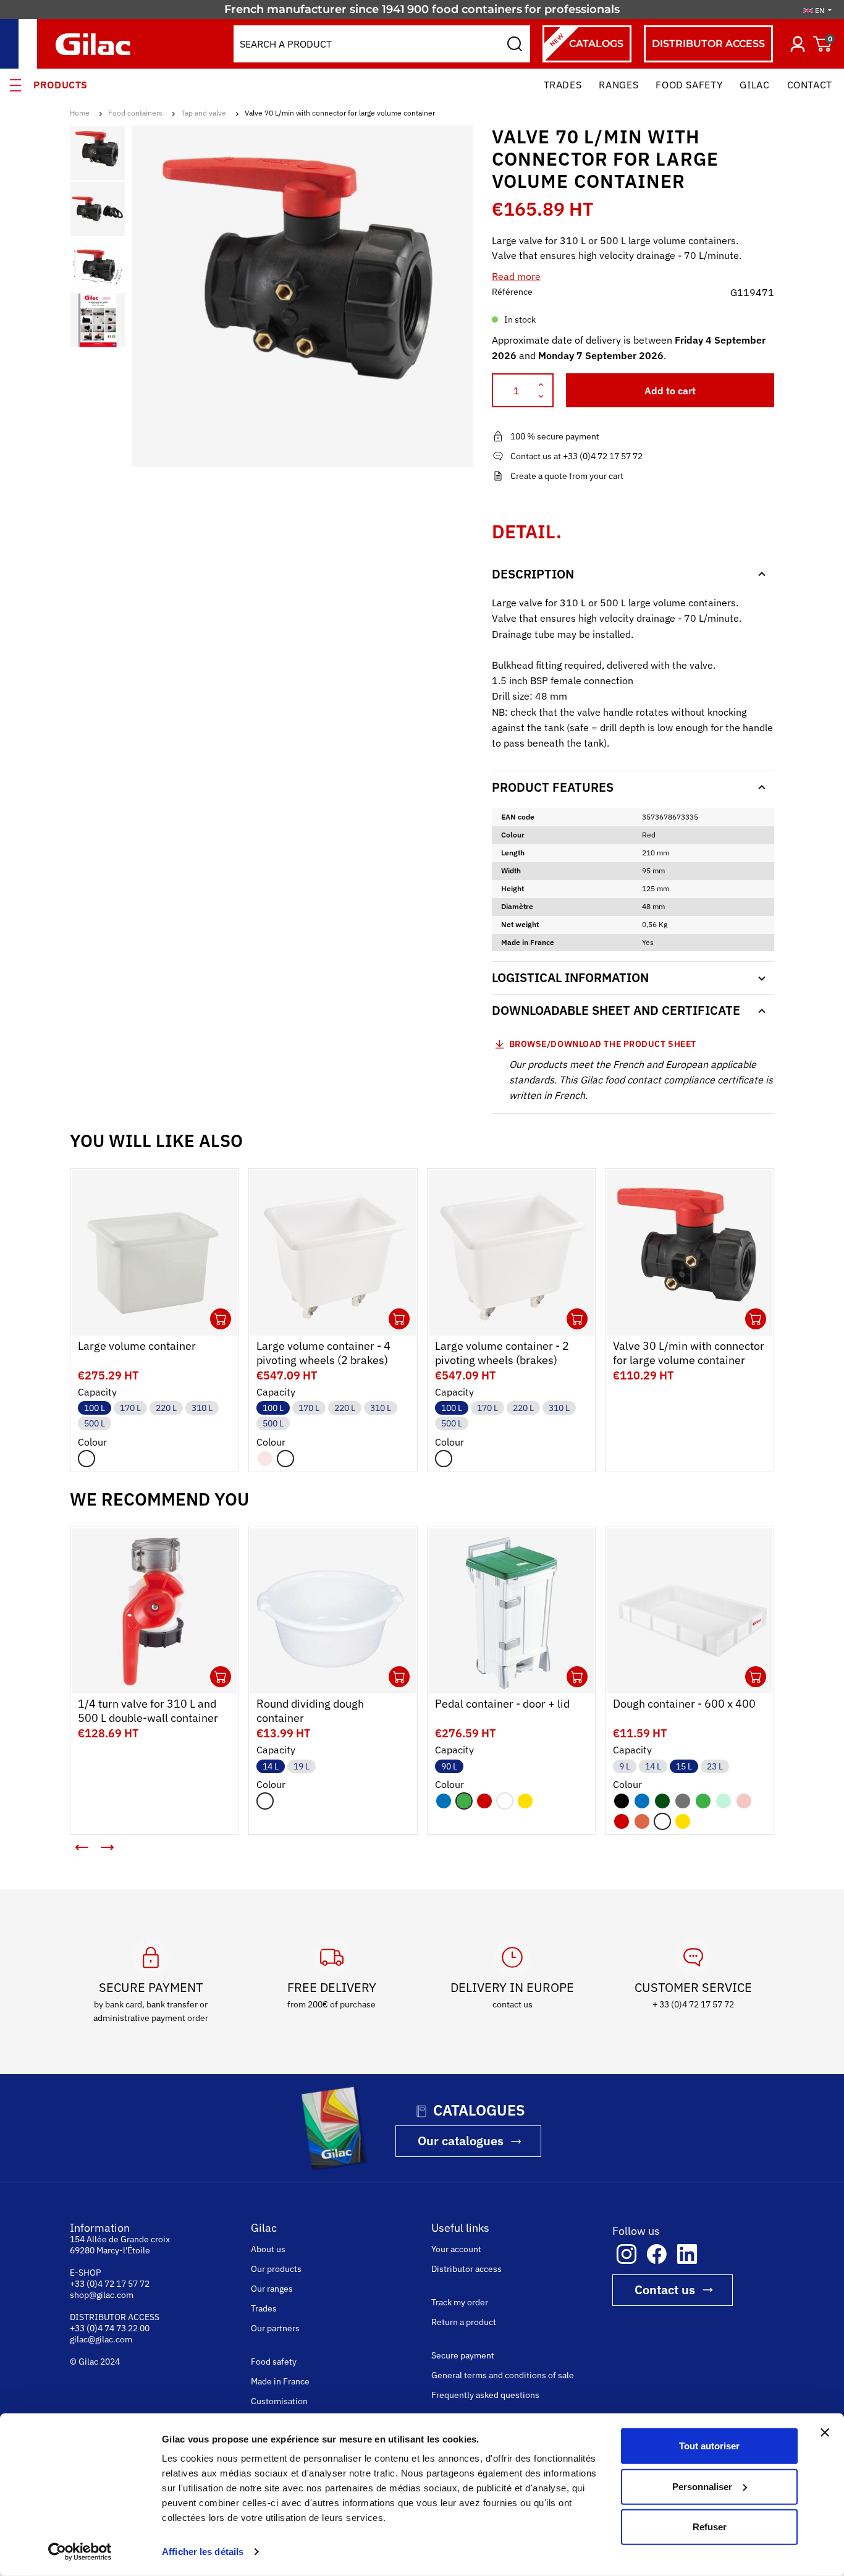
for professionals (572, 9)
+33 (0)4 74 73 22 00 (110, 2328)
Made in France (280, 2381)
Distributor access (708, 44)
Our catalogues (461, 2141)
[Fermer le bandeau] (825, 2433)
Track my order (460, 2302)
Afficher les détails (203, 2552)
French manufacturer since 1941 (314, 9)
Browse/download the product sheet (603, 1044)
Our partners (275, 2328)
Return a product (464, 2322)
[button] (82, 1847)
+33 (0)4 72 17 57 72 (110, 2284)
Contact (810, 85)
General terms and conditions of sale (503, 2375)
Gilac (754, 85)
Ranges (618, 85)
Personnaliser (702, 2486)
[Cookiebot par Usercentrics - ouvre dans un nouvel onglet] (80, 2552)
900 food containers (465, 9)
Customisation (279, 2401)
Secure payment (463, 2355)
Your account (456, 2249)
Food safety (689, 85)
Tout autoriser (709, 2446)
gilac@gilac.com (101, 2339)
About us (268, 2249)
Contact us (665, 2290)
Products (61, 85)
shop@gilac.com (102, 2295)
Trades (563, 85)
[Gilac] (96, 44)
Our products (276, 2269)
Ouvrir (221, 1319)
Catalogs (586, 40)
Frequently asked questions (485, 2395)
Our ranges (272, 2289)
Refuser (710, 2527)
